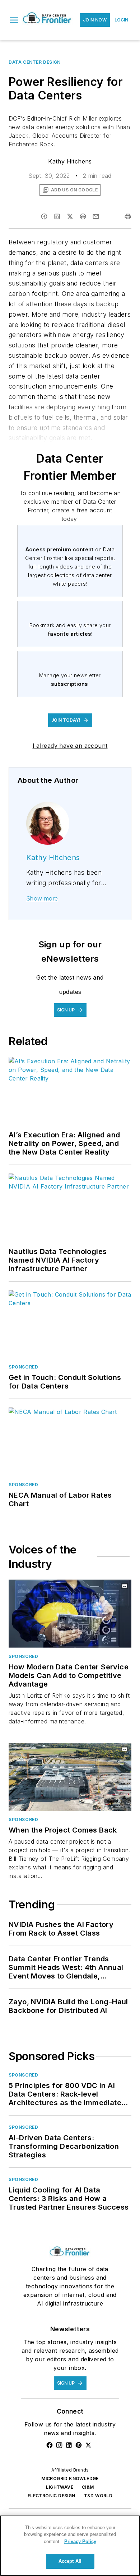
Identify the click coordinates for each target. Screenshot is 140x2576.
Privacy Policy (80, 2541)
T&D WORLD (98, 2496)
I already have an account (70, 746)
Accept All (70, 2561)
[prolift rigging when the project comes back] (70, 1777)
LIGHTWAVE (60, 2487)
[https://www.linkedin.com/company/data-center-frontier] (69, 2445)
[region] (70, 2546)
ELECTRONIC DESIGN (52, 2496)
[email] (96, 216)
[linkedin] (57, 216)
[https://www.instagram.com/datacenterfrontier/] (59, 2445)
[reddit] (83, 216)
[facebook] (44, 216)
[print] (128, 216)
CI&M (88, 2487)
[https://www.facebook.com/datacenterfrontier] (50, 2445)
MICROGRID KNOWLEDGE (70, 2479)
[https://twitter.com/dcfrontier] (88, 2445)
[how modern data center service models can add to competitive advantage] (70, 1614)
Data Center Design (35, 62)
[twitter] (70, 216)
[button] (14, 20)
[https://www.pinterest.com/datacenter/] (79, 2445)
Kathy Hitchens (70, 161)
